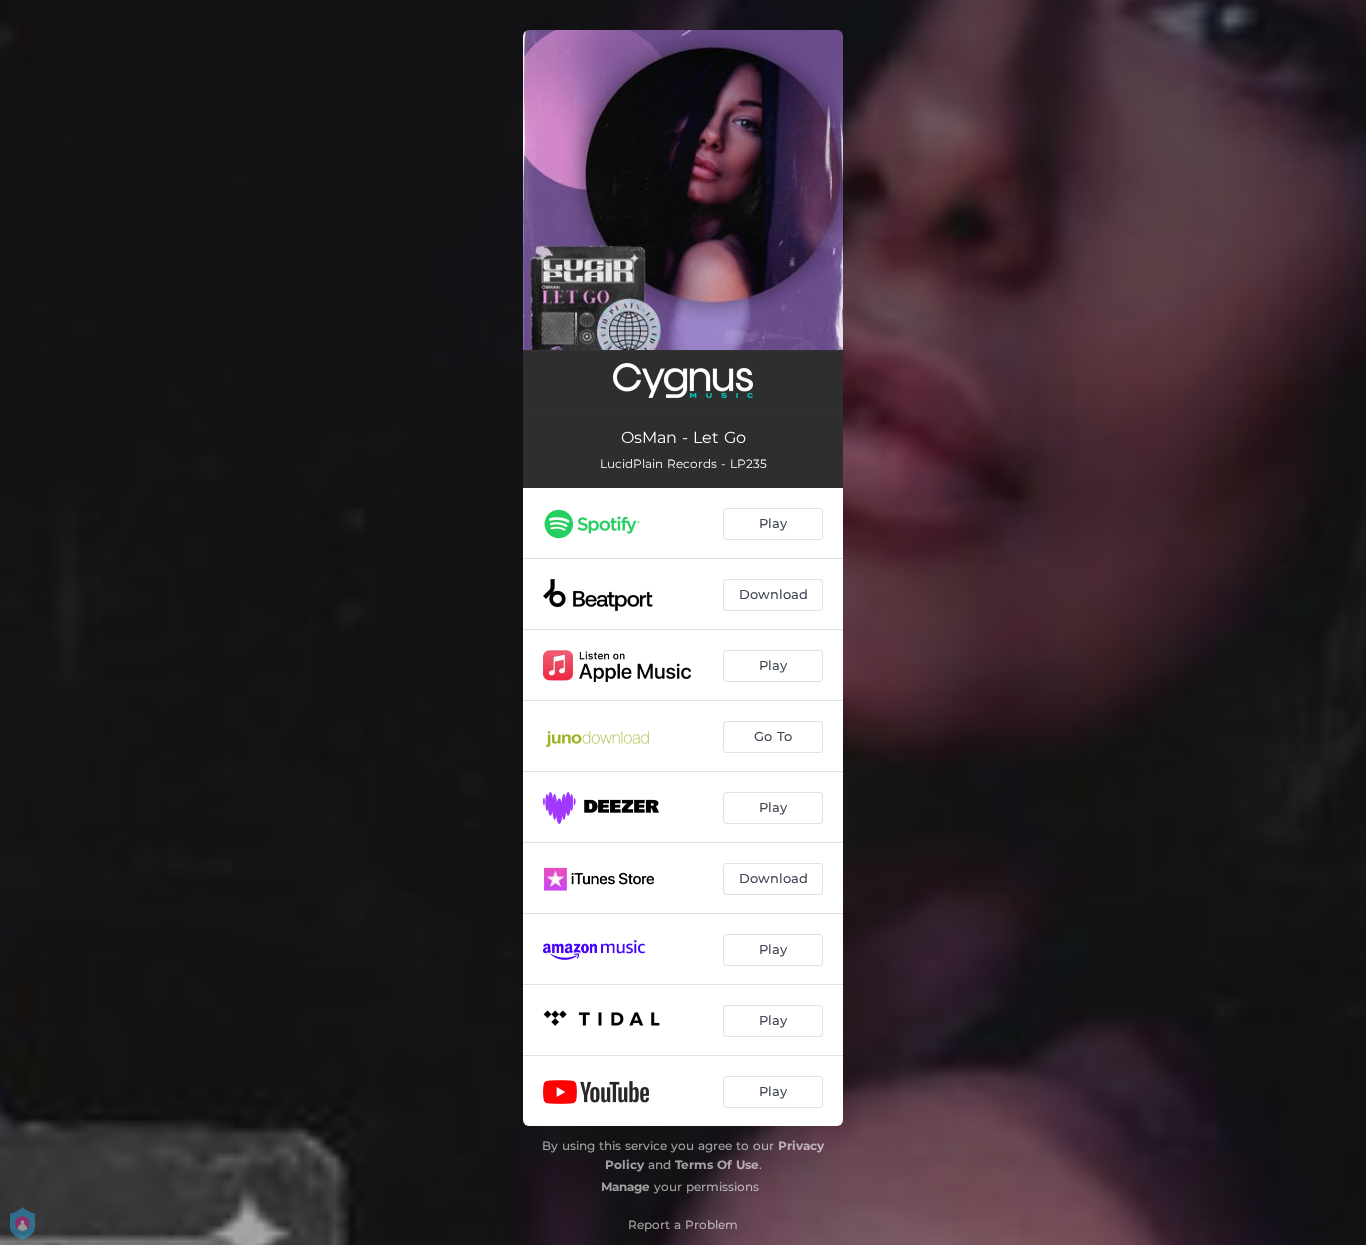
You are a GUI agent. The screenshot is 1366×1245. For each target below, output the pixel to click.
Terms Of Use (717, 1164)
